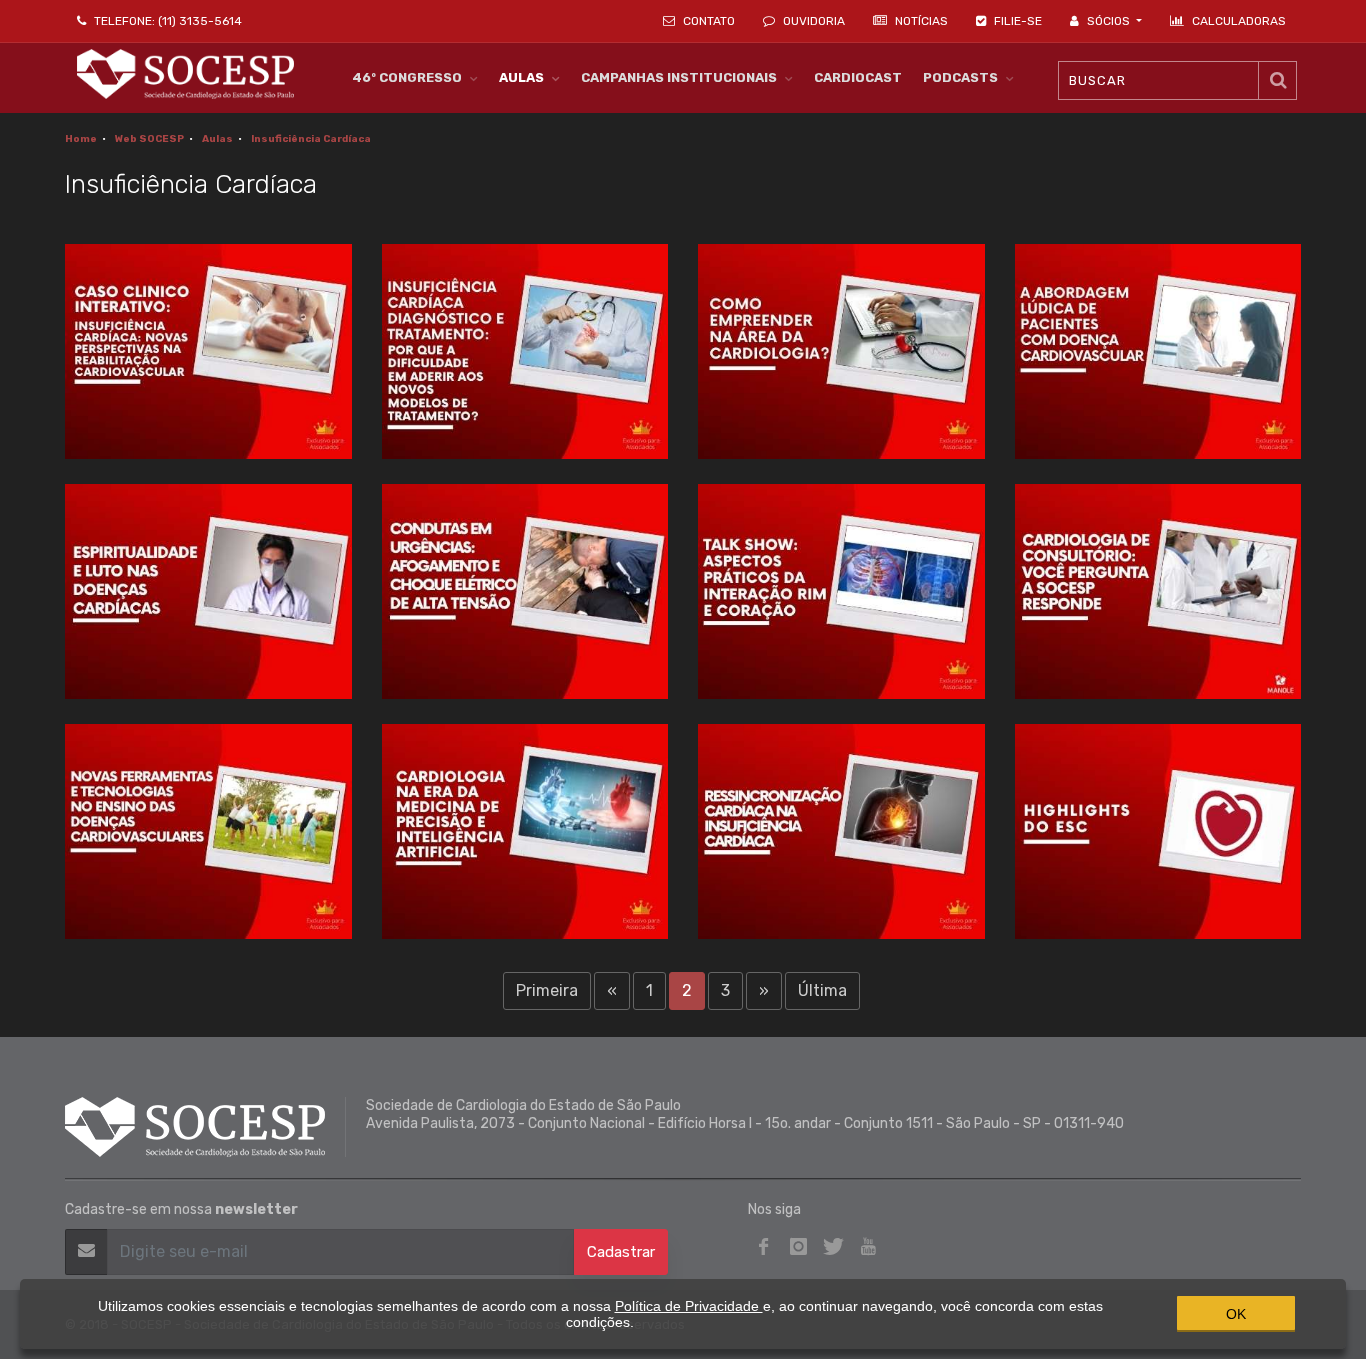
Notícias (920, 21)
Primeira (547, 990)
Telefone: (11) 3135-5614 (166, 21)
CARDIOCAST (858, 77)
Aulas (217, 139)
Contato (707, 21)
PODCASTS (960, 77)
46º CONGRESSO (407, 77)
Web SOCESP (149, 139)
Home (81, 139)
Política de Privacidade (689, 1306)
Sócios (1108, 21)
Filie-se (1016, 21)
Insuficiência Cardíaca (311, 139)
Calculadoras (1239, 21)
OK (1236, 1314)
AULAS (521, 77)
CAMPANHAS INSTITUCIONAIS (679, 77)
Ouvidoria (812, 21)
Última (822, 990)
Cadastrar (621, 1252)
